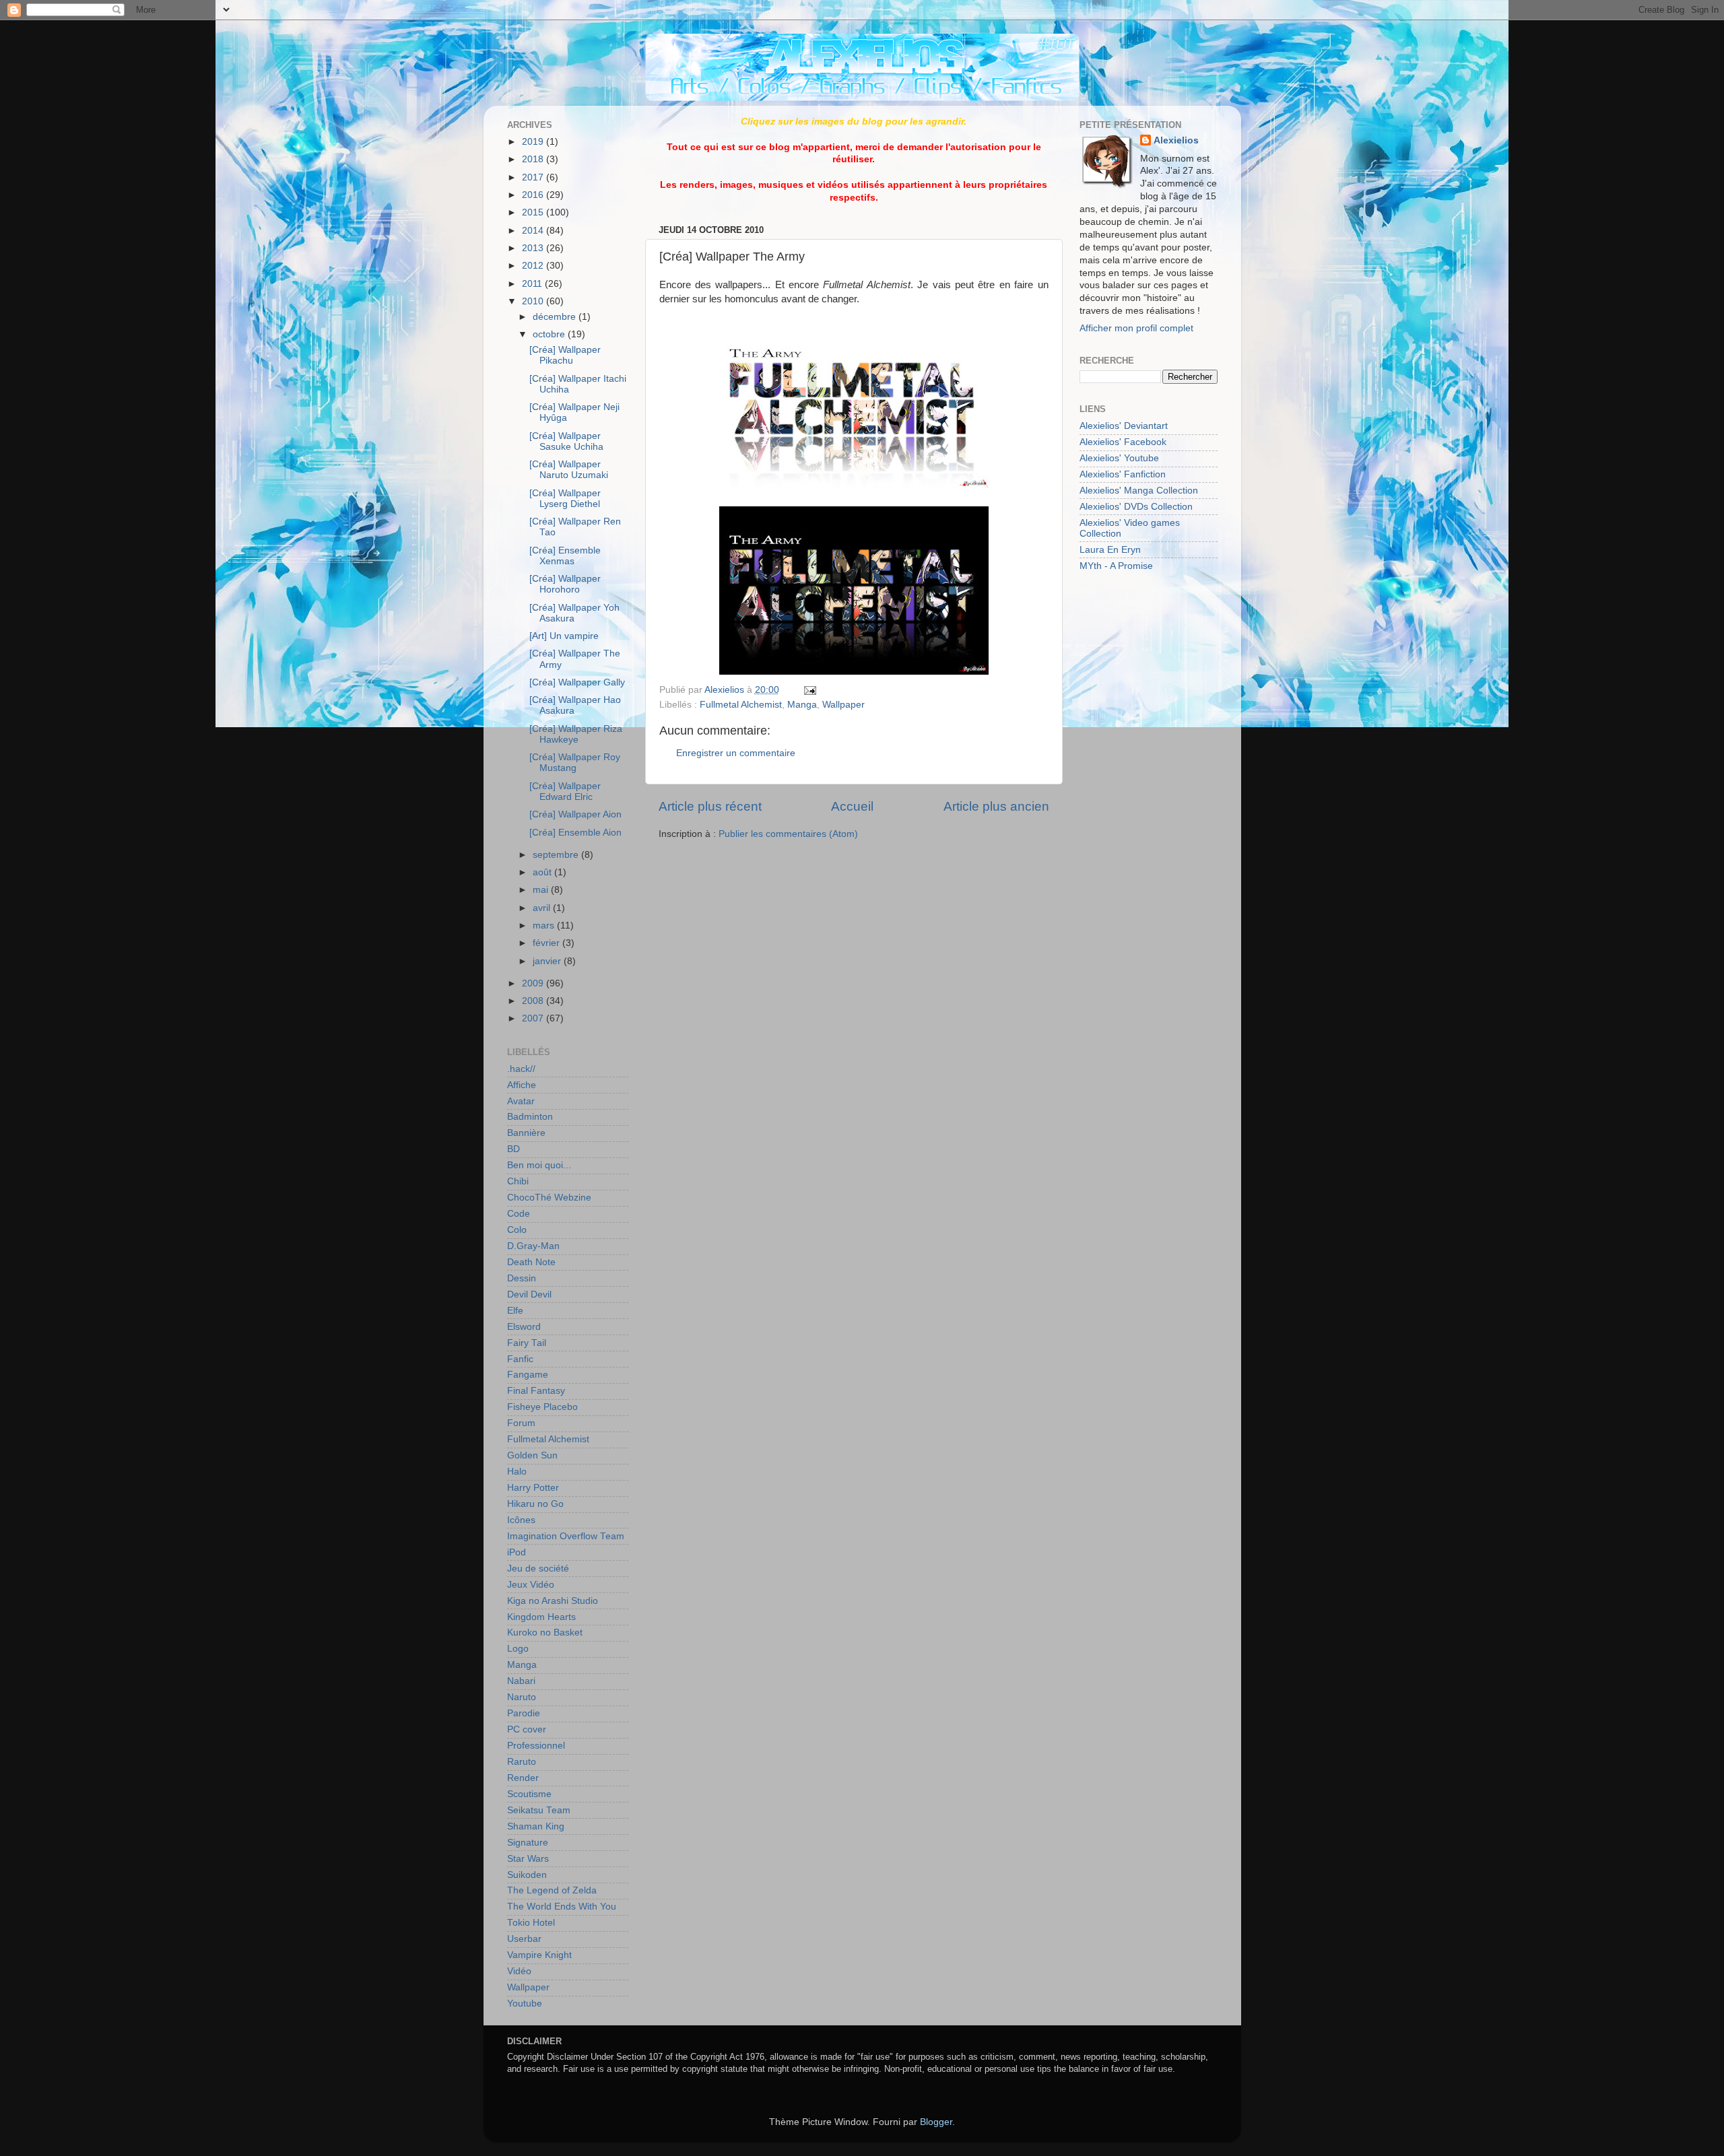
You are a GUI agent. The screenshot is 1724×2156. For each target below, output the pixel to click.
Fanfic (520, 1359)
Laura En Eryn (1110, 550)
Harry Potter (533, 1488)
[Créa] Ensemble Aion (575, 833)
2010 (534, 301)
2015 (534, 212)
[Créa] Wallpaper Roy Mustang (575, 763)
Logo (518, 1649)
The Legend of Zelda (552, 1890)
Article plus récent (710, 806)
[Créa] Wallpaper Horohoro (565, 584)
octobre (550, 334)
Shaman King (536, 1826)
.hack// (521, 1069)
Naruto (522, 1697)
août (543, 872)
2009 (534, 983)
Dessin (522, 1278)
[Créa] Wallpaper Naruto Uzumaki (569, 470)
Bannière (526, 1133)
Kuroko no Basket (545, 1632)
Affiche (522, 1085)
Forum (521, 1423)
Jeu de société (538, 1569)
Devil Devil (529, 1294)
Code (519, 1214)
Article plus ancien (996, 806)
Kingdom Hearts (541, 1617)
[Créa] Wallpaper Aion (575, 814)
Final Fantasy (536, 1391)
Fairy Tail (527, 1343)
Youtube (525, 2003)
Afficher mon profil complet (1136, 328)
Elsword (524, 1327)
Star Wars (528, 1859)
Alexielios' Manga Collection (1139, 491)
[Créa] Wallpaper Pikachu (565, 355)
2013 (534, 248)
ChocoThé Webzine (549, 1198)
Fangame (528, 1375)
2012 (534, 266)
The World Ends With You (562, 1907)
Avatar (521, 1101)
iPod (517, 1552)
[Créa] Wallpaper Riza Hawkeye (576, 734)
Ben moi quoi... (539, 1165)
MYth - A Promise (1116, 566)
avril (543, 908)
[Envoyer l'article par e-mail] (808, 690)
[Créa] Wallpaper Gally (577, 682)
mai (542, 890)
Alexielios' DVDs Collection (1136, 507)
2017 (534, 177)
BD (513, 1149)
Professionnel (536, 1746)
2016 (534, 195)
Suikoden (527, 1875)
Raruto (522, 1762)
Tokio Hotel (531, 1923)
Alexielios (1176, 140)
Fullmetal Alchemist (741, 705)
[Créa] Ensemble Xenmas (565, 556)
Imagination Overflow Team (566, 1536)
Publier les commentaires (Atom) (788, 834)
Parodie (524, 1713)
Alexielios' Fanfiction (1123, 474)
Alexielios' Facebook (1123, 442)
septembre (557, 855)
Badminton (530, 1117)
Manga (802, 705)
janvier (548, 961)
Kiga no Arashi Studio (553, 1601)
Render (523, 1778)
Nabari (521, 1681)
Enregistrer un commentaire (736, 753)
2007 (534, 1018)
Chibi (518, 1181)
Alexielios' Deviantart (1124, 426)
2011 (533, 284)
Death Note (531, 1262)
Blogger (936, 2122)
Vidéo (519, 1971)
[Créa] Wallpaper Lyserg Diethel (565, 499)
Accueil (852, 806)
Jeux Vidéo (531, 1585)
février (548, 943)
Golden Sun (532, 1455)
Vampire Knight (539, 1955)
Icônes (521, 1520)
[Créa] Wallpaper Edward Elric (565, 791)
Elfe (515, 1311)
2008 (534, 1001)
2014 (534, 231)
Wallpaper (843, 705)
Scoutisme (529, 1794)
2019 (534, 142)
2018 (534, 159)
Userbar (524, 1939)
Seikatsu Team (539, 1810)
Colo (517, 1230)
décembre (556, 317)
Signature (528, 1843)
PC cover (527, 1729)
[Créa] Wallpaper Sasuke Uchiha (566, 441)
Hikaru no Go (535, 1504)
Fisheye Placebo (542, 1407)
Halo (517, 1472)
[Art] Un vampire (564, 636)
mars (545, 925)
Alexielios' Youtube (1119, 458)
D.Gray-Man (533, 1246)
